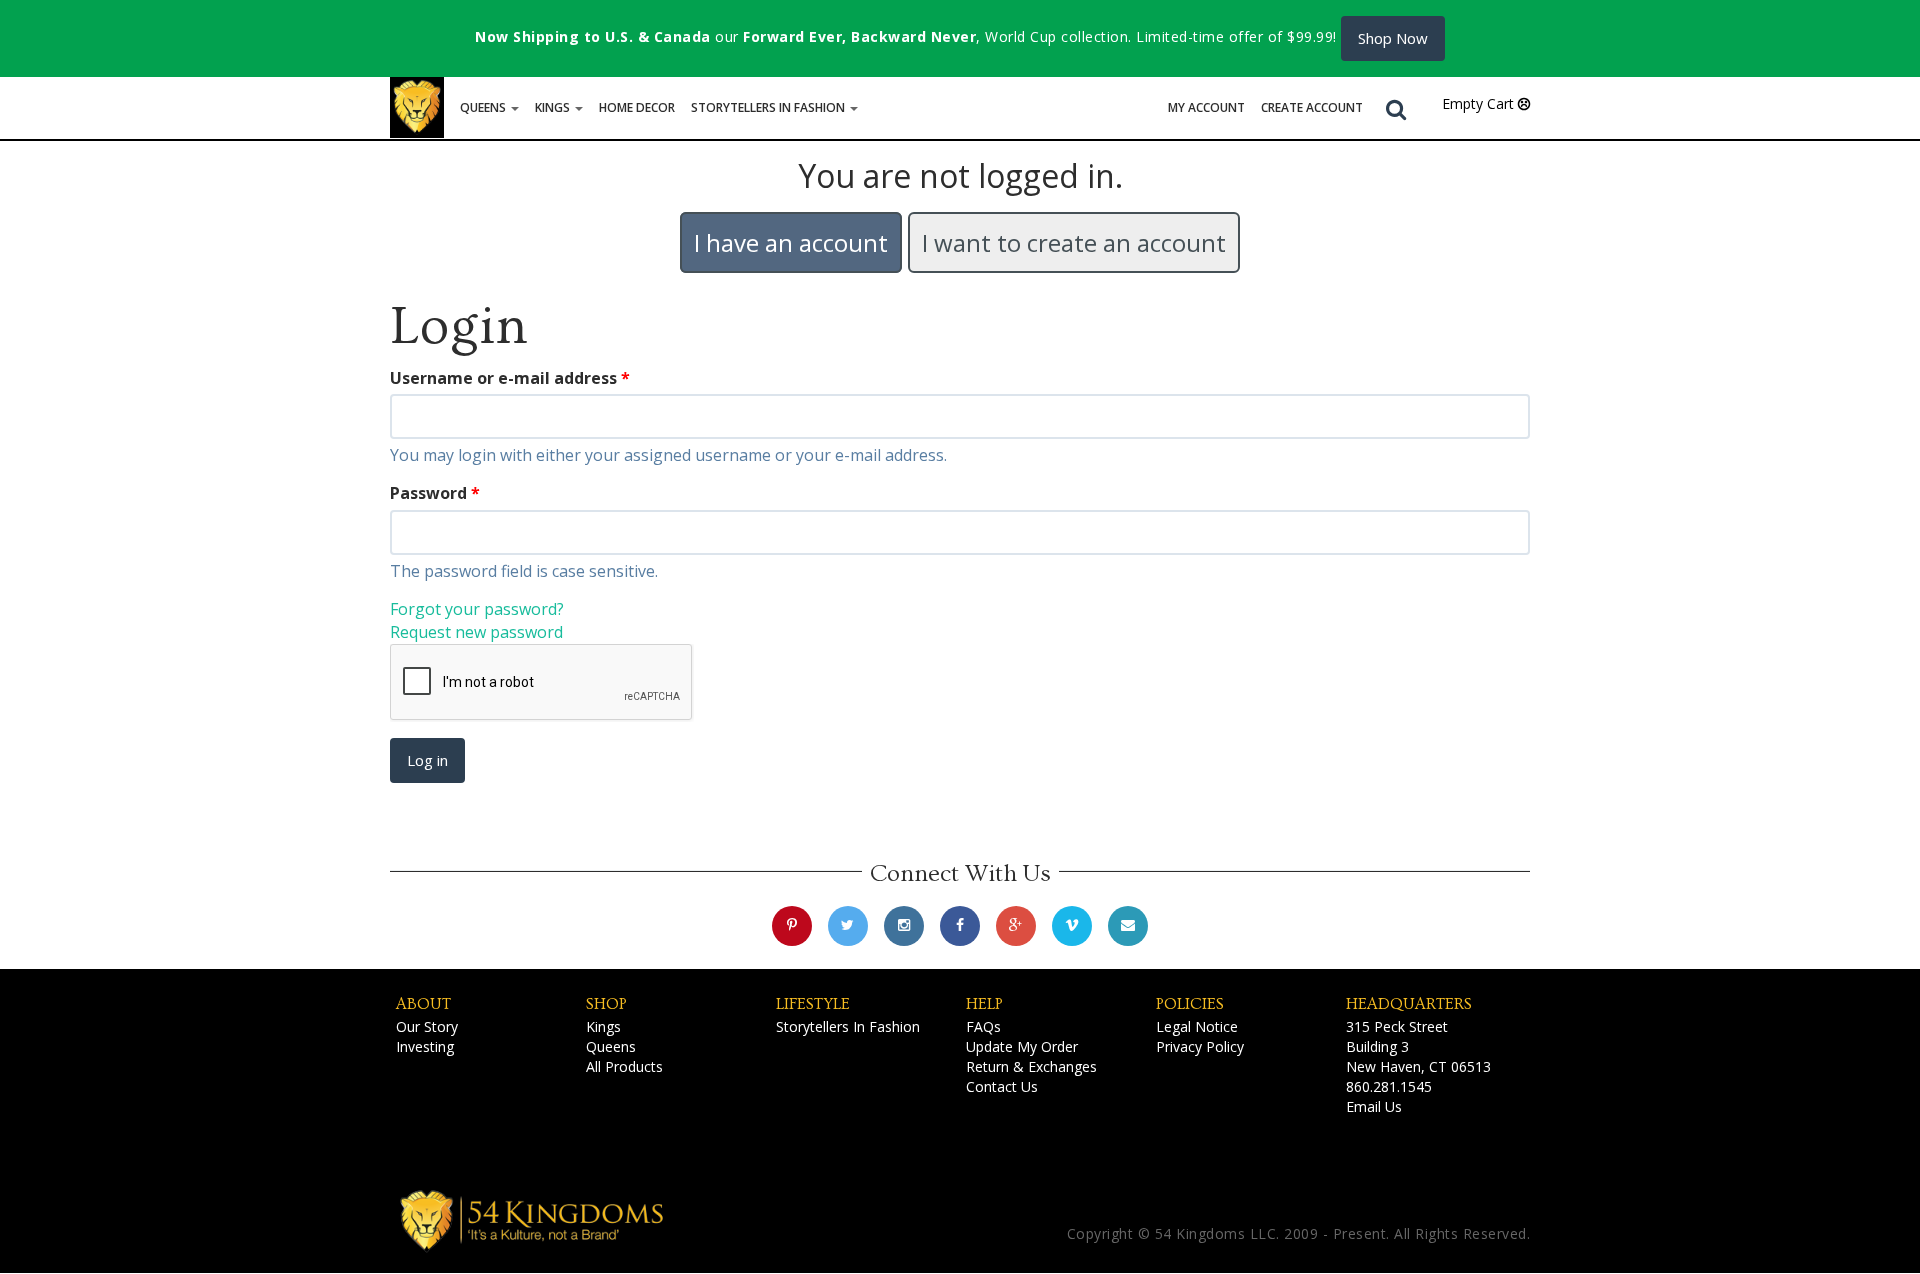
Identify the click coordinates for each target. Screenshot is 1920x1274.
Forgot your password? (477, 609)
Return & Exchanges (1031, 1066)
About (423, 1004)
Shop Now (1393, 38)
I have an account (791, 242)
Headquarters (1409, 1004)
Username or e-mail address (510, 378)
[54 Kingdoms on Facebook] (960, 926)
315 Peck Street (1397, 1026)
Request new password (476, 632)
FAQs (983, 1026)
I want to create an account (1074, 242)
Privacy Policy (1200, 1046)
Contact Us (1002, 1086)
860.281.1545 (1389, 1086)
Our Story (427, 1026)
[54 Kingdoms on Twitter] (848, 926)
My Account (1206, 107)
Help (984, 1004)
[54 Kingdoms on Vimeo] (1072, 926)
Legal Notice (1197, 1026)
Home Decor (637, 107)
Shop (606, 1004)
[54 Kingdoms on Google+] (1016, 926)
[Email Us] (1128, 926)
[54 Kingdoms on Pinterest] (792, 926)
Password (435, 493)
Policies (1190, 1004)
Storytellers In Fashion (848, 1026)
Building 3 (1377, 1046)
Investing (425, 1046)
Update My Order (1022, 1046)
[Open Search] (1396, 108)
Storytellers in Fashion (769, 107)
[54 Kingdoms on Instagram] (904, 926)
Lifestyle (813, 1004)
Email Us (1374, 1106)
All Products (624, 1066)
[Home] (417, 107)
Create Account (1312, 107)
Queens (484, 107)
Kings (554, 107)
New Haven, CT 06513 (1418, 1066)
